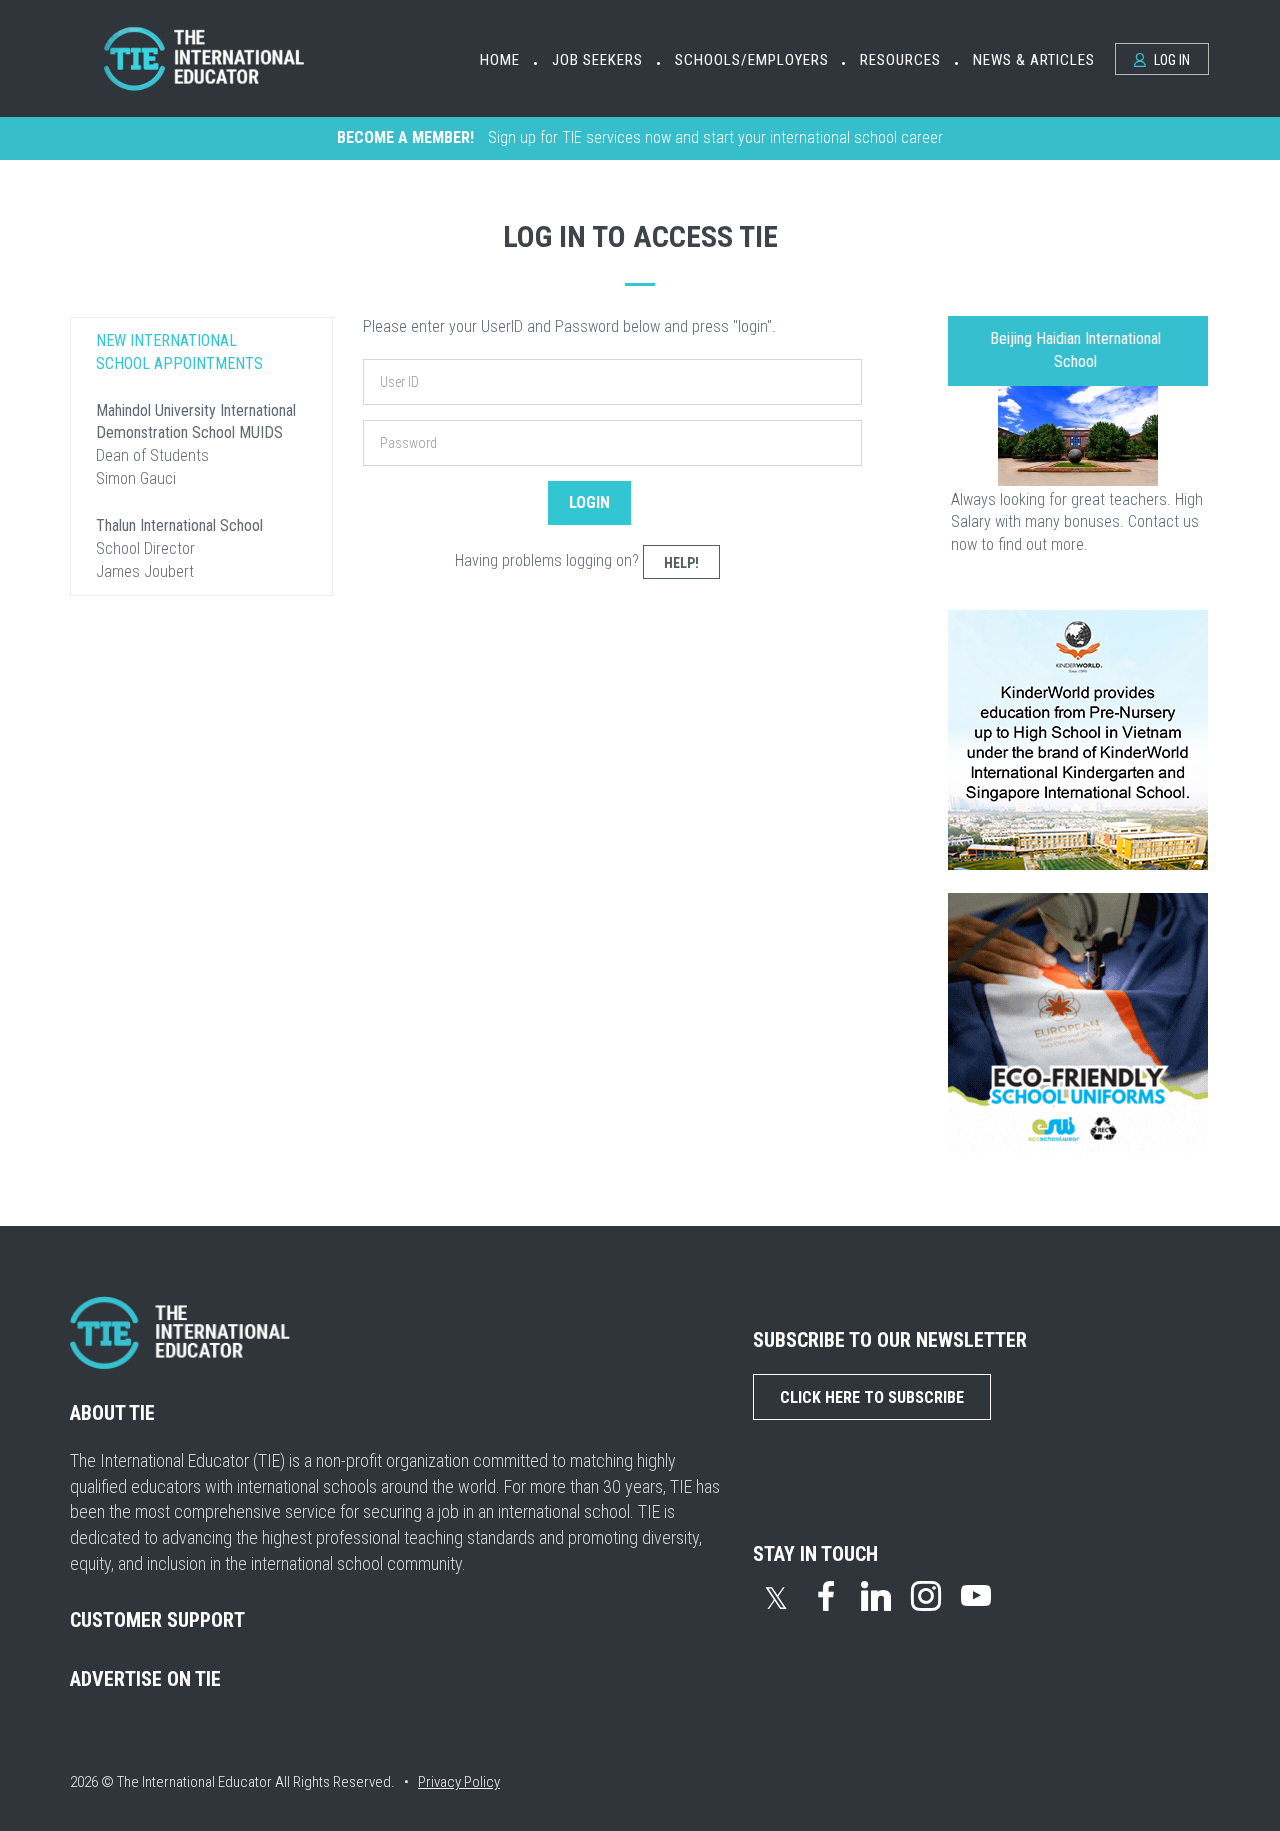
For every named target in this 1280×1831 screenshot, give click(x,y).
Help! (681, 563)
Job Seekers (597, 60)
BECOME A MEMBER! (405, 137)
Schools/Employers (752, 60)
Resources (900, 60)
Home (500, 60)
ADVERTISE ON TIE (145, 1679)
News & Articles (1034, 60)
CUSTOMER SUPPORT (157, 1620)
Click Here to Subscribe (872, 1397)
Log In (1170, 60)
